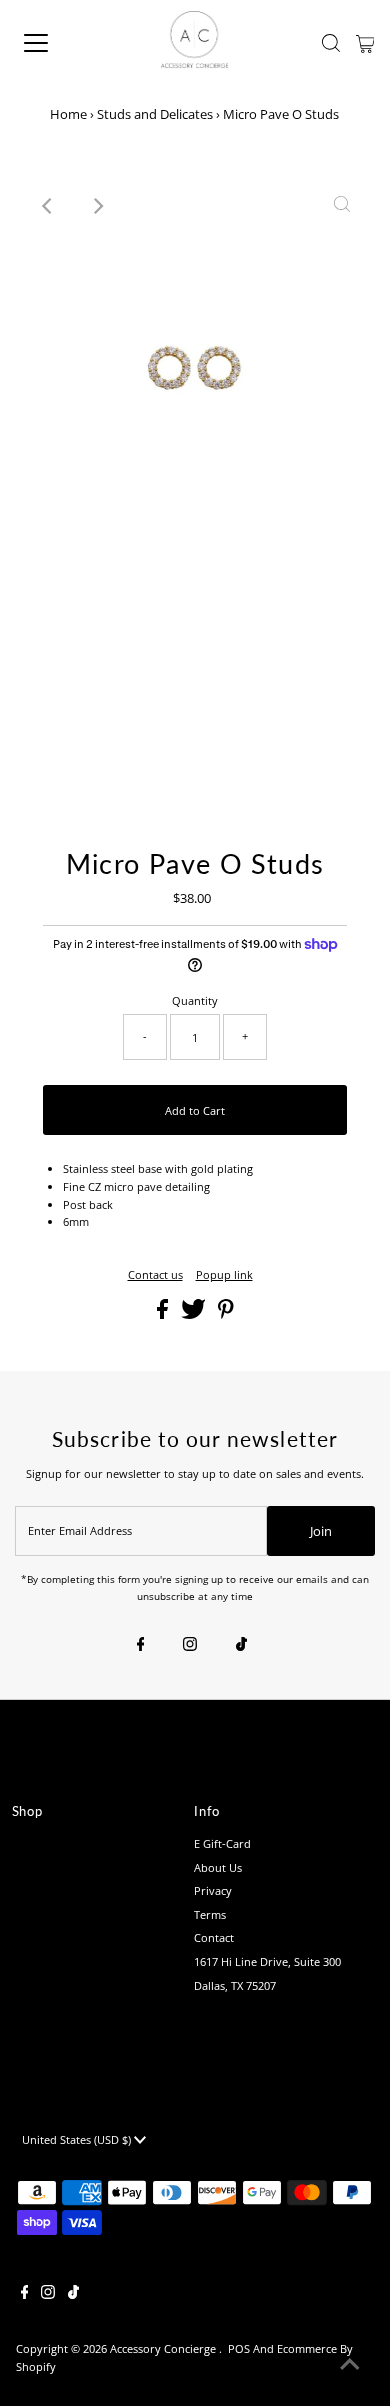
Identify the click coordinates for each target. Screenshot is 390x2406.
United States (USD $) (78, 2139)
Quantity (195, 1000)
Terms (210, 1914)
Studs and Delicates (155, 114)
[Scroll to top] (350, 2366)
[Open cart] (365, 43)
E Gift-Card (222, 1843)
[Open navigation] (53, 43)
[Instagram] (190, 1645)
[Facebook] (141, 1645)
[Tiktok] (241, 1645)
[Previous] (48, 206)
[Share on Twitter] (195, 1314)
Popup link (224, 1274)
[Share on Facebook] (164, 1314)
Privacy (213, 1890)
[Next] (97, 206)
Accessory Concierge (164, 2348)
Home (68, 114)
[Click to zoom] (342, 206)
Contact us (155, 1274)
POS (239, 2348)
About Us (218, 1867)
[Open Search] (331, 43)
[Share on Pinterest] (226, 1314)
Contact (214, 1937)
